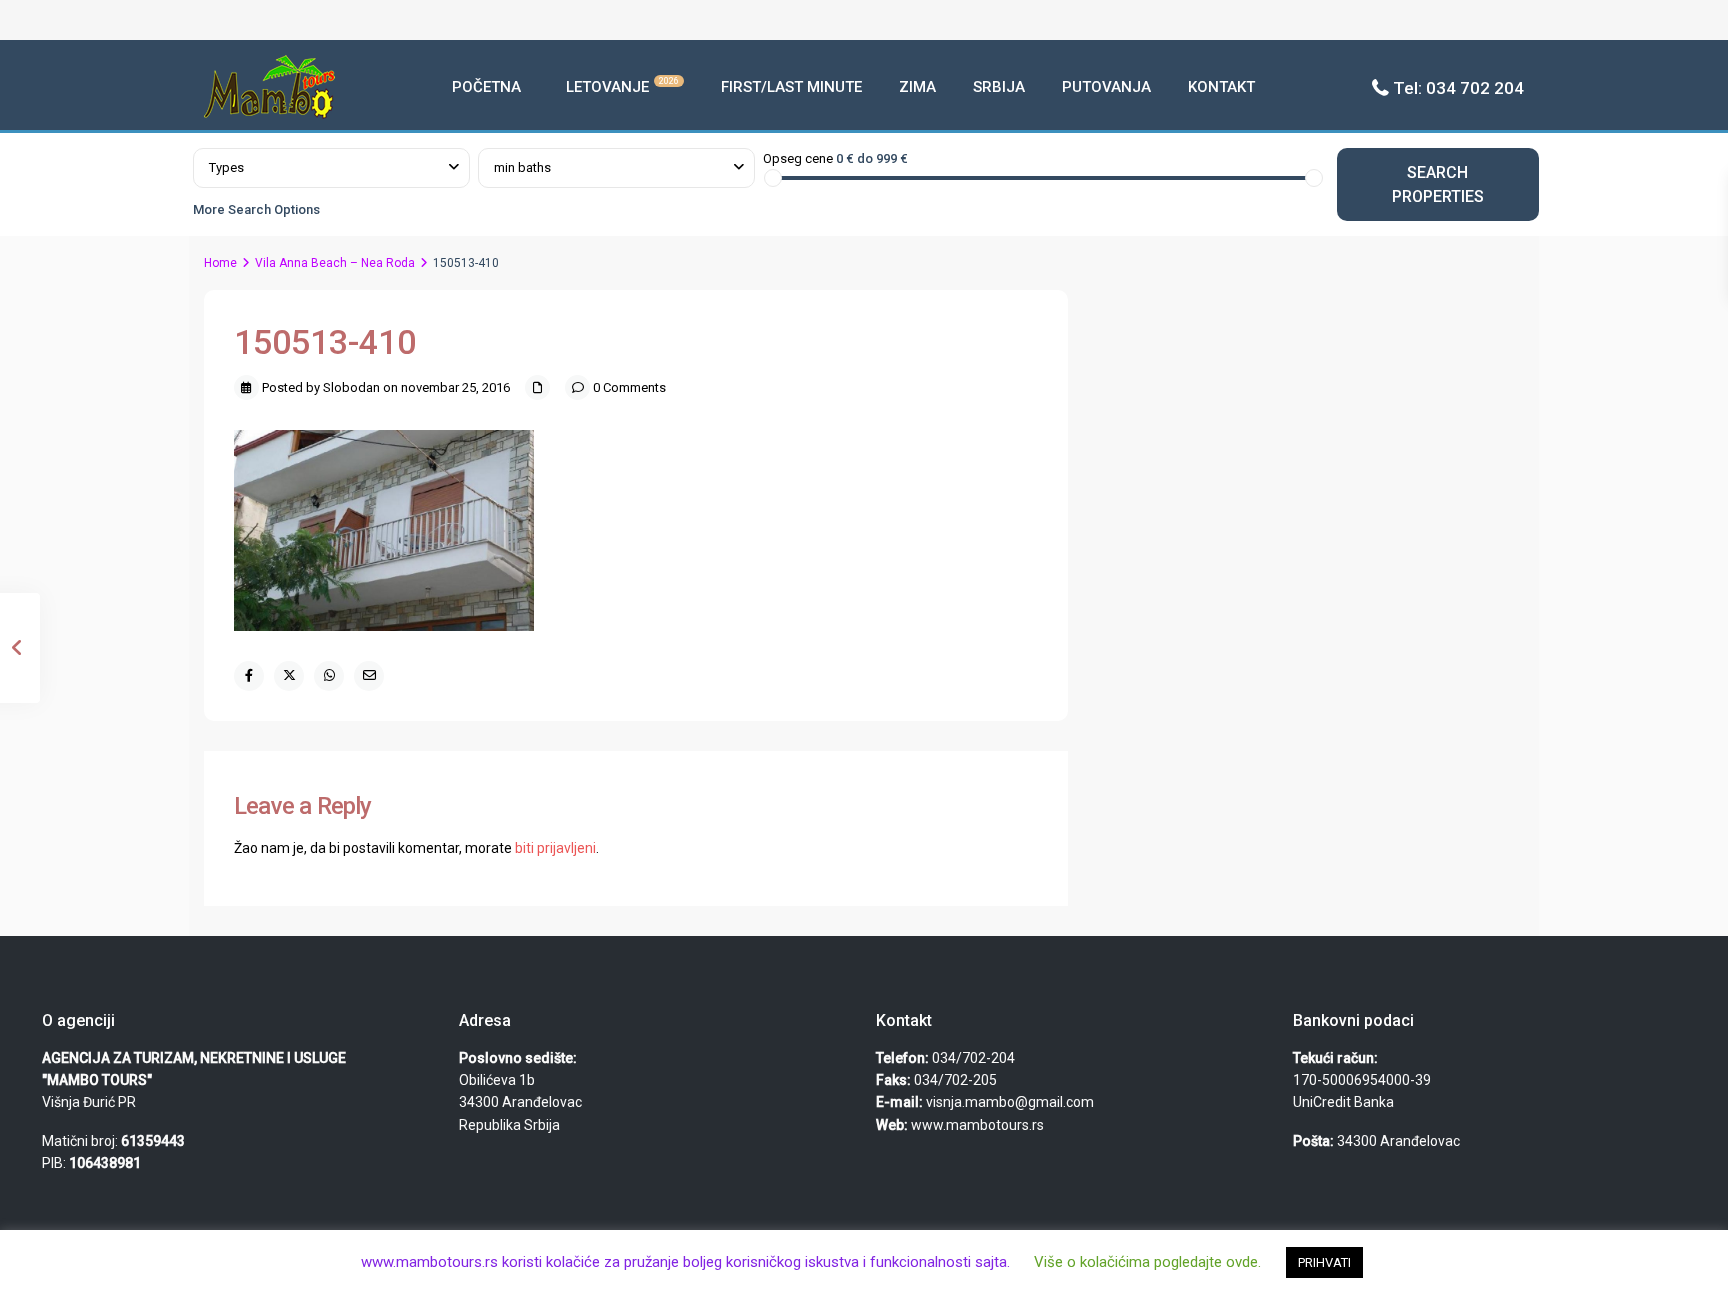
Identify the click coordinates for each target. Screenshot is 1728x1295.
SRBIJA (999, 87)
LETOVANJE (622, 86)
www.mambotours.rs (977, 1125)
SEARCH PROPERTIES (1438, 184)
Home (220, 263)
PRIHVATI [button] (1324, 1262)
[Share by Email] (369, 676)
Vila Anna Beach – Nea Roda (335, 263)
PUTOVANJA (1106, 87)
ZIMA (917, 87)
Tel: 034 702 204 (1458, 88)
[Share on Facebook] (249, 676)
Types (226, 167)
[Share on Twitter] (289, 676)
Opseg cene (798, 158)
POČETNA (486, 87)
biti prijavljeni (555, 848)
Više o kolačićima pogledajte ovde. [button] (1147, 1262)
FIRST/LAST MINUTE (791, 87)
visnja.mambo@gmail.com (1010, 1102)
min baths (522, 167)
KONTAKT (1221, 87)
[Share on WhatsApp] (329, 676)
